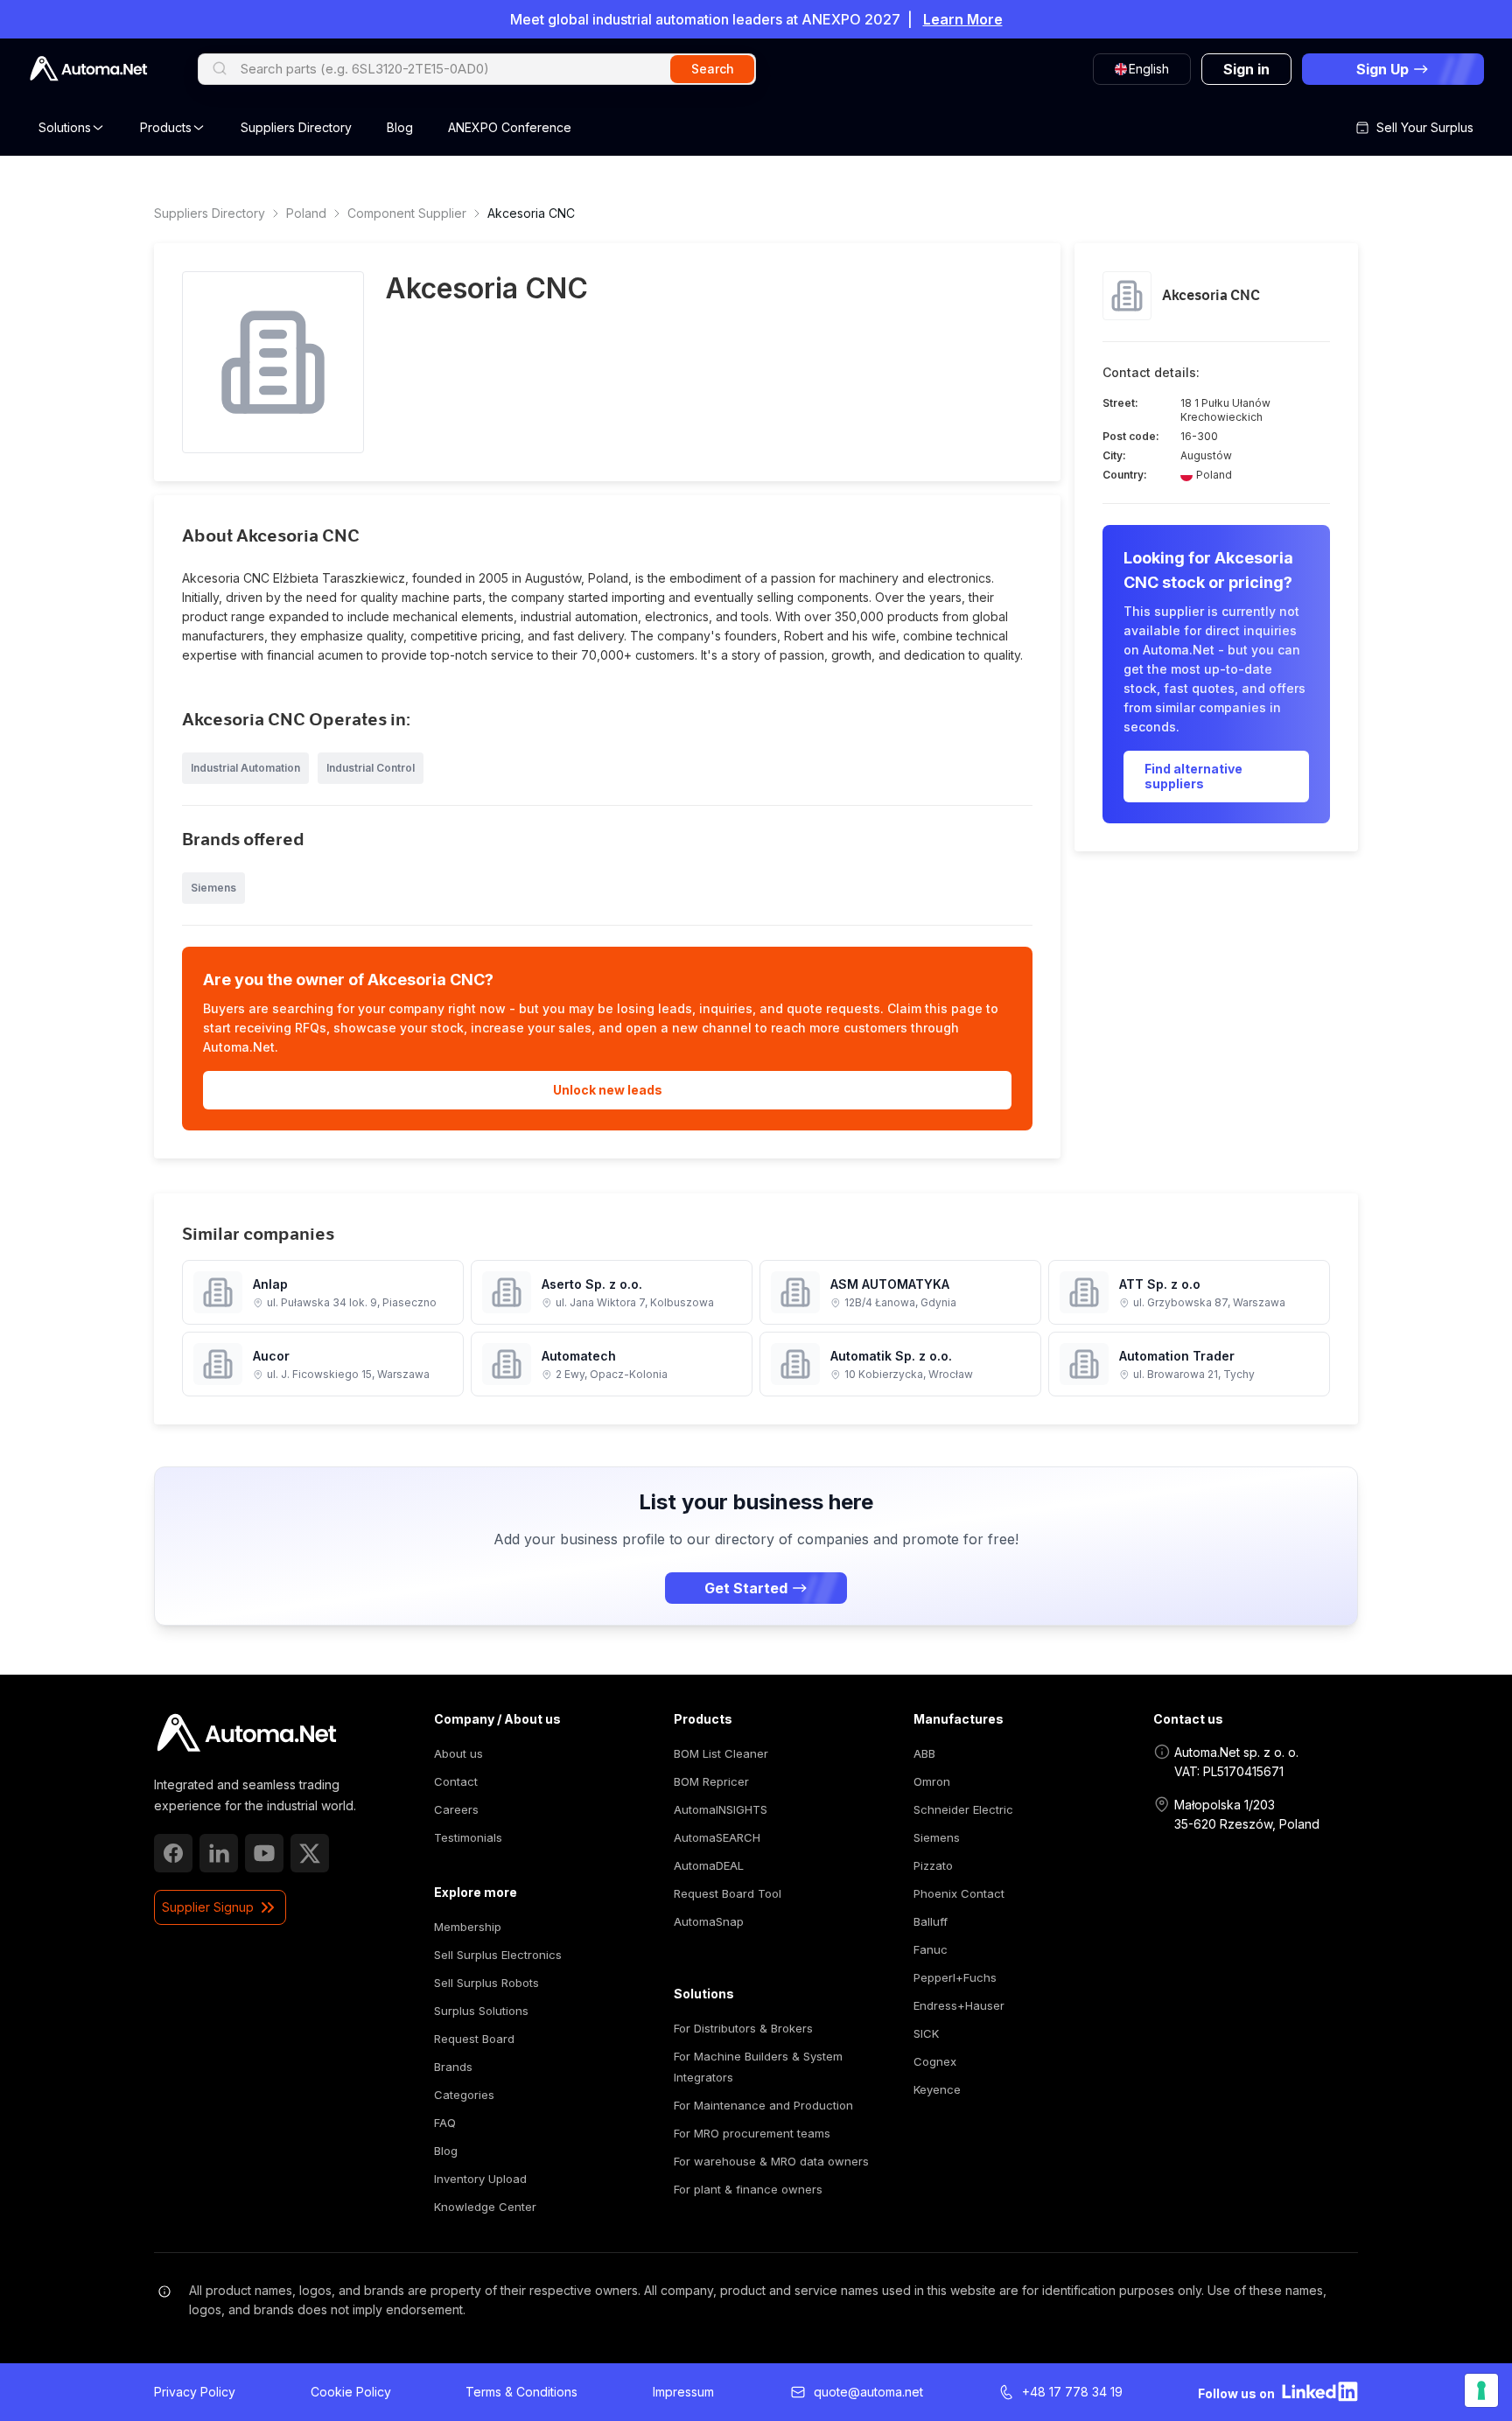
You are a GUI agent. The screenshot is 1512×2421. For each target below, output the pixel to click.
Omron (932, 1781)
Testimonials (468, 1837)
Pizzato (933, 1865)
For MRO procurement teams (752, 2133)
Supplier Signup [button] (208, 1907)
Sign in (1246, 69)
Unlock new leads (608, 1090)
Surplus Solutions (481, 2011)
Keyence (937, 2089)
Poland (306, 213)
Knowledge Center (485, 2207)
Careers (456, 1809)
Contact (456, 1781)
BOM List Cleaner (721, 1753)
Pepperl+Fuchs (955, 1977)
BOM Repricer (711, 1781)
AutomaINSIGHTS (721, 1809)
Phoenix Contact (959, 1893)
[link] (246, 1733)
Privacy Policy (195, 2392)
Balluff (931, 1921)
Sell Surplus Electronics (498, 1955)
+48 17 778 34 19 (1072, 2392)
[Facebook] (173, 1853)
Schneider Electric (963, 1809)
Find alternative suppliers (1193, 777)
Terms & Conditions (521, 2392)
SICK (926, 2033)
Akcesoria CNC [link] (531, 213)
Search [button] (713, 69)
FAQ (445, 2123)
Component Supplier (407, 213)
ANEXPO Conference (510, 127)
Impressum (683, 2392)
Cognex (935, 2061)
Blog (400, 127)
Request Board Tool (728, 1893)
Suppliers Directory (296, 127)
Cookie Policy (351, 2392)
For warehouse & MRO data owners (771, 2161)
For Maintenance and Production (763, 2105)
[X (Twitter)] (310, 1853)
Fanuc (931, 1949)
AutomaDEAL (709, 1865)
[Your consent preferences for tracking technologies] (1481, 2390)
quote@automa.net (868, 2392)
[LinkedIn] (219, 1853)
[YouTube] (264, 1853)
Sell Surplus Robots (486, 1983)
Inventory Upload (480, 2179)
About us (458, 1753)
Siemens (937, 1837)
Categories (464, 2095)
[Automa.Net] (88, 69)
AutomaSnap (709, 1921)
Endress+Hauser (959, 2005)
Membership (468, 1927)
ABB (924, 1753)
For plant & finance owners (748, 2189)
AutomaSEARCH (717, 1837)
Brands (453, 2067)
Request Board (474, 2039)
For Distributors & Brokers (743, 2028)
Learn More (963, 19)
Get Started (746, 1588)
